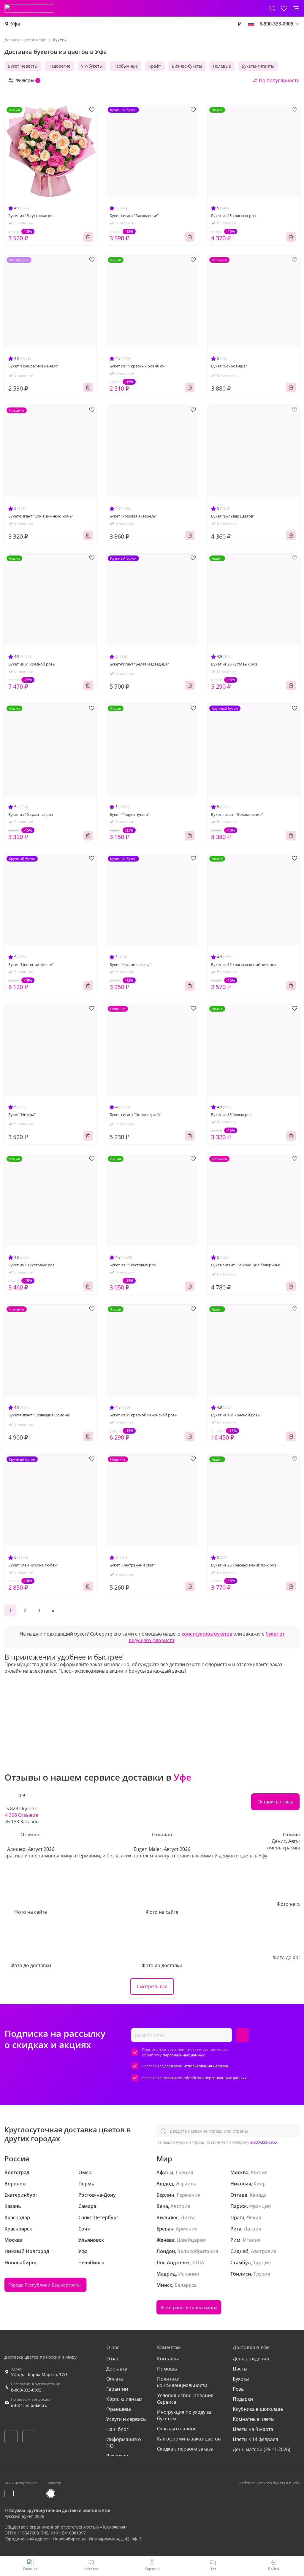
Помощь (167, 2369)
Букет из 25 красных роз (233, 216)
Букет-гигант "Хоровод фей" (135, 1115)
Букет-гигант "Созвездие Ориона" (39, 1415)
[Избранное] (284, 8)
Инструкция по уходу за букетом (184, 2415)
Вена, (163, 2206)
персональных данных (184, 2055)
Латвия (252, 2229)
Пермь (86, 2184)
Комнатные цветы (254, 2419)
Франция (260, 2206)
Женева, (166, 2240)
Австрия (180, 2206)
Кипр (260, 2184)
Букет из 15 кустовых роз (31, 216)
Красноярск (18, 2229)
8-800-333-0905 (263, 2142)
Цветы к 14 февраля (255, 2439)
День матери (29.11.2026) (262, 2449)
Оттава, (239, 2195)
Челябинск (91, 2263)
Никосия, (241, 2184)
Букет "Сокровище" (229, 366)
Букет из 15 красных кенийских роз (244, 964)
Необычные (126, 66)
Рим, (236, 2240)
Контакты (168, 2359)
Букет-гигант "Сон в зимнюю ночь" (41, 516)
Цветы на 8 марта (253, 2429)
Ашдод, (165, 2184)
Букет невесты (23, 66)
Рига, (236, 2229)
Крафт (155, 66)
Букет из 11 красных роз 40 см (137, 366)
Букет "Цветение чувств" (31, 964)
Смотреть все (152, 1986)
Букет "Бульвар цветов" (233, 516)
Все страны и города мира (189, 2307)
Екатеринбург (21, 2195)
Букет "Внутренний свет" (132, 1565)
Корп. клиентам (124, 2399)
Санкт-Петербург (98, 2217)
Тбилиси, (241, 2274)
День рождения (251, 2359)
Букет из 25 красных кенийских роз (244, 1565)
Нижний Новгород (27, 2251)
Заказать (88, 237)
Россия (259, 2172)
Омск (85, 2172)
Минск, (165, 2285)
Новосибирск (21, 2263)
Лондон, (166, 2251)
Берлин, (166, 2195)
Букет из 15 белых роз (231, 1115)
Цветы (240, 2369)
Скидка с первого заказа (185, 2449)
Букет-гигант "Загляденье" (134, 216)
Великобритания (198, 2251)
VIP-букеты (92, 66)
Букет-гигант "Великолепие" (237, 814)
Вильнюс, (168, 2217)
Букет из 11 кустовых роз (133, 1265)
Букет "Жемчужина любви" (33, 1565)
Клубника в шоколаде (258, 2409)
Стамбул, (241, 2263)
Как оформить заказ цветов (189, 2439)
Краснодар (17, 2217)
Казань (13, 2206)
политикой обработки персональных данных (205, 2078)
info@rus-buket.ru (29, 2405)
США (199, 2263)
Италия (252, 2240)
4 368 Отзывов (22, 1815)
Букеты (241, 2379)
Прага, (238, 2217)
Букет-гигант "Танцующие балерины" (246, 1265)
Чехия (254, 2217)
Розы (239, 2389)
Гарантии (117, 2389)
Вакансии (117, 2456)
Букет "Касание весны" (130, 964)
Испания (189, 2274)
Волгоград (17, 2172)
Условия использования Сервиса (185, 2399)
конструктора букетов (207, 1634)
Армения (187, 2229)
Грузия (262, 2274)
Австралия (264, 2251)
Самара (87, 2206)
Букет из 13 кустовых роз (31, 1265)
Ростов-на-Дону (97, 2195)
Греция (185, 2172)
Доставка (117, 2369)
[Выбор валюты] (239, 24)
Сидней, (240, 2251)
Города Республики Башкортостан (45, 2285)
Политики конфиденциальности (182, 2382)
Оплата (115, 2379)
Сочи (84, 2229)
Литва (188, 2217)
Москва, (240, 2172)
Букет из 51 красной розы (32, 664)
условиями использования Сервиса (195, 2066)
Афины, (166, 2172)
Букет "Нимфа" (22, 1115)
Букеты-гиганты (258, 66)
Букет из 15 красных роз (31, 814)
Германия (189, 2195)
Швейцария (191, 2240)
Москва (14, 2240)
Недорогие (59, 66)
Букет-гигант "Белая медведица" (139, 664)
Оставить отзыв (275, 1802)
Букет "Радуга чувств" (129, 814)
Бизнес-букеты (187, 66)
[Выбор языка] (251, 24)
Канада (258, 2195)
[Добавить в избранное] (92, 110)
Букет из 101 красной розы (236, 1415)
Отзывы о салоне (177, 2429)
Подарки (243, 2399)
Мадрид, (167, 2274)
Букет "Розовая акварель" (133, 516)
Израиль (186, 2184)
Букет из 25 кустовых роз (234, 664)
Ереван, (166, 2229)
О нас (113, 2359)
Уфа (15, 24)
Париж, (239, 2206)
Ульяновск (91, 2240)
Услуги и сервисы (126, 2419)
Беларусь (186, 2285)
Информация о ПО (124, 2443)
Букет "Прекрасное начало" (34, 366)
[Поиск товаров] (272, 8)
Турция (262, 2263)
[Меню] (296, 8)
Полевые (222, 66)
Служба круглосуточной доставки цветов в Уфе (60, 2510)
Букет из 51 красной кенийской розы (144, 1415)
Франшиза (119, 2409)
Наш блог (117, 2429)
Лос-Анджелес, (174, 2263)
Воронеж (15, 2184)
